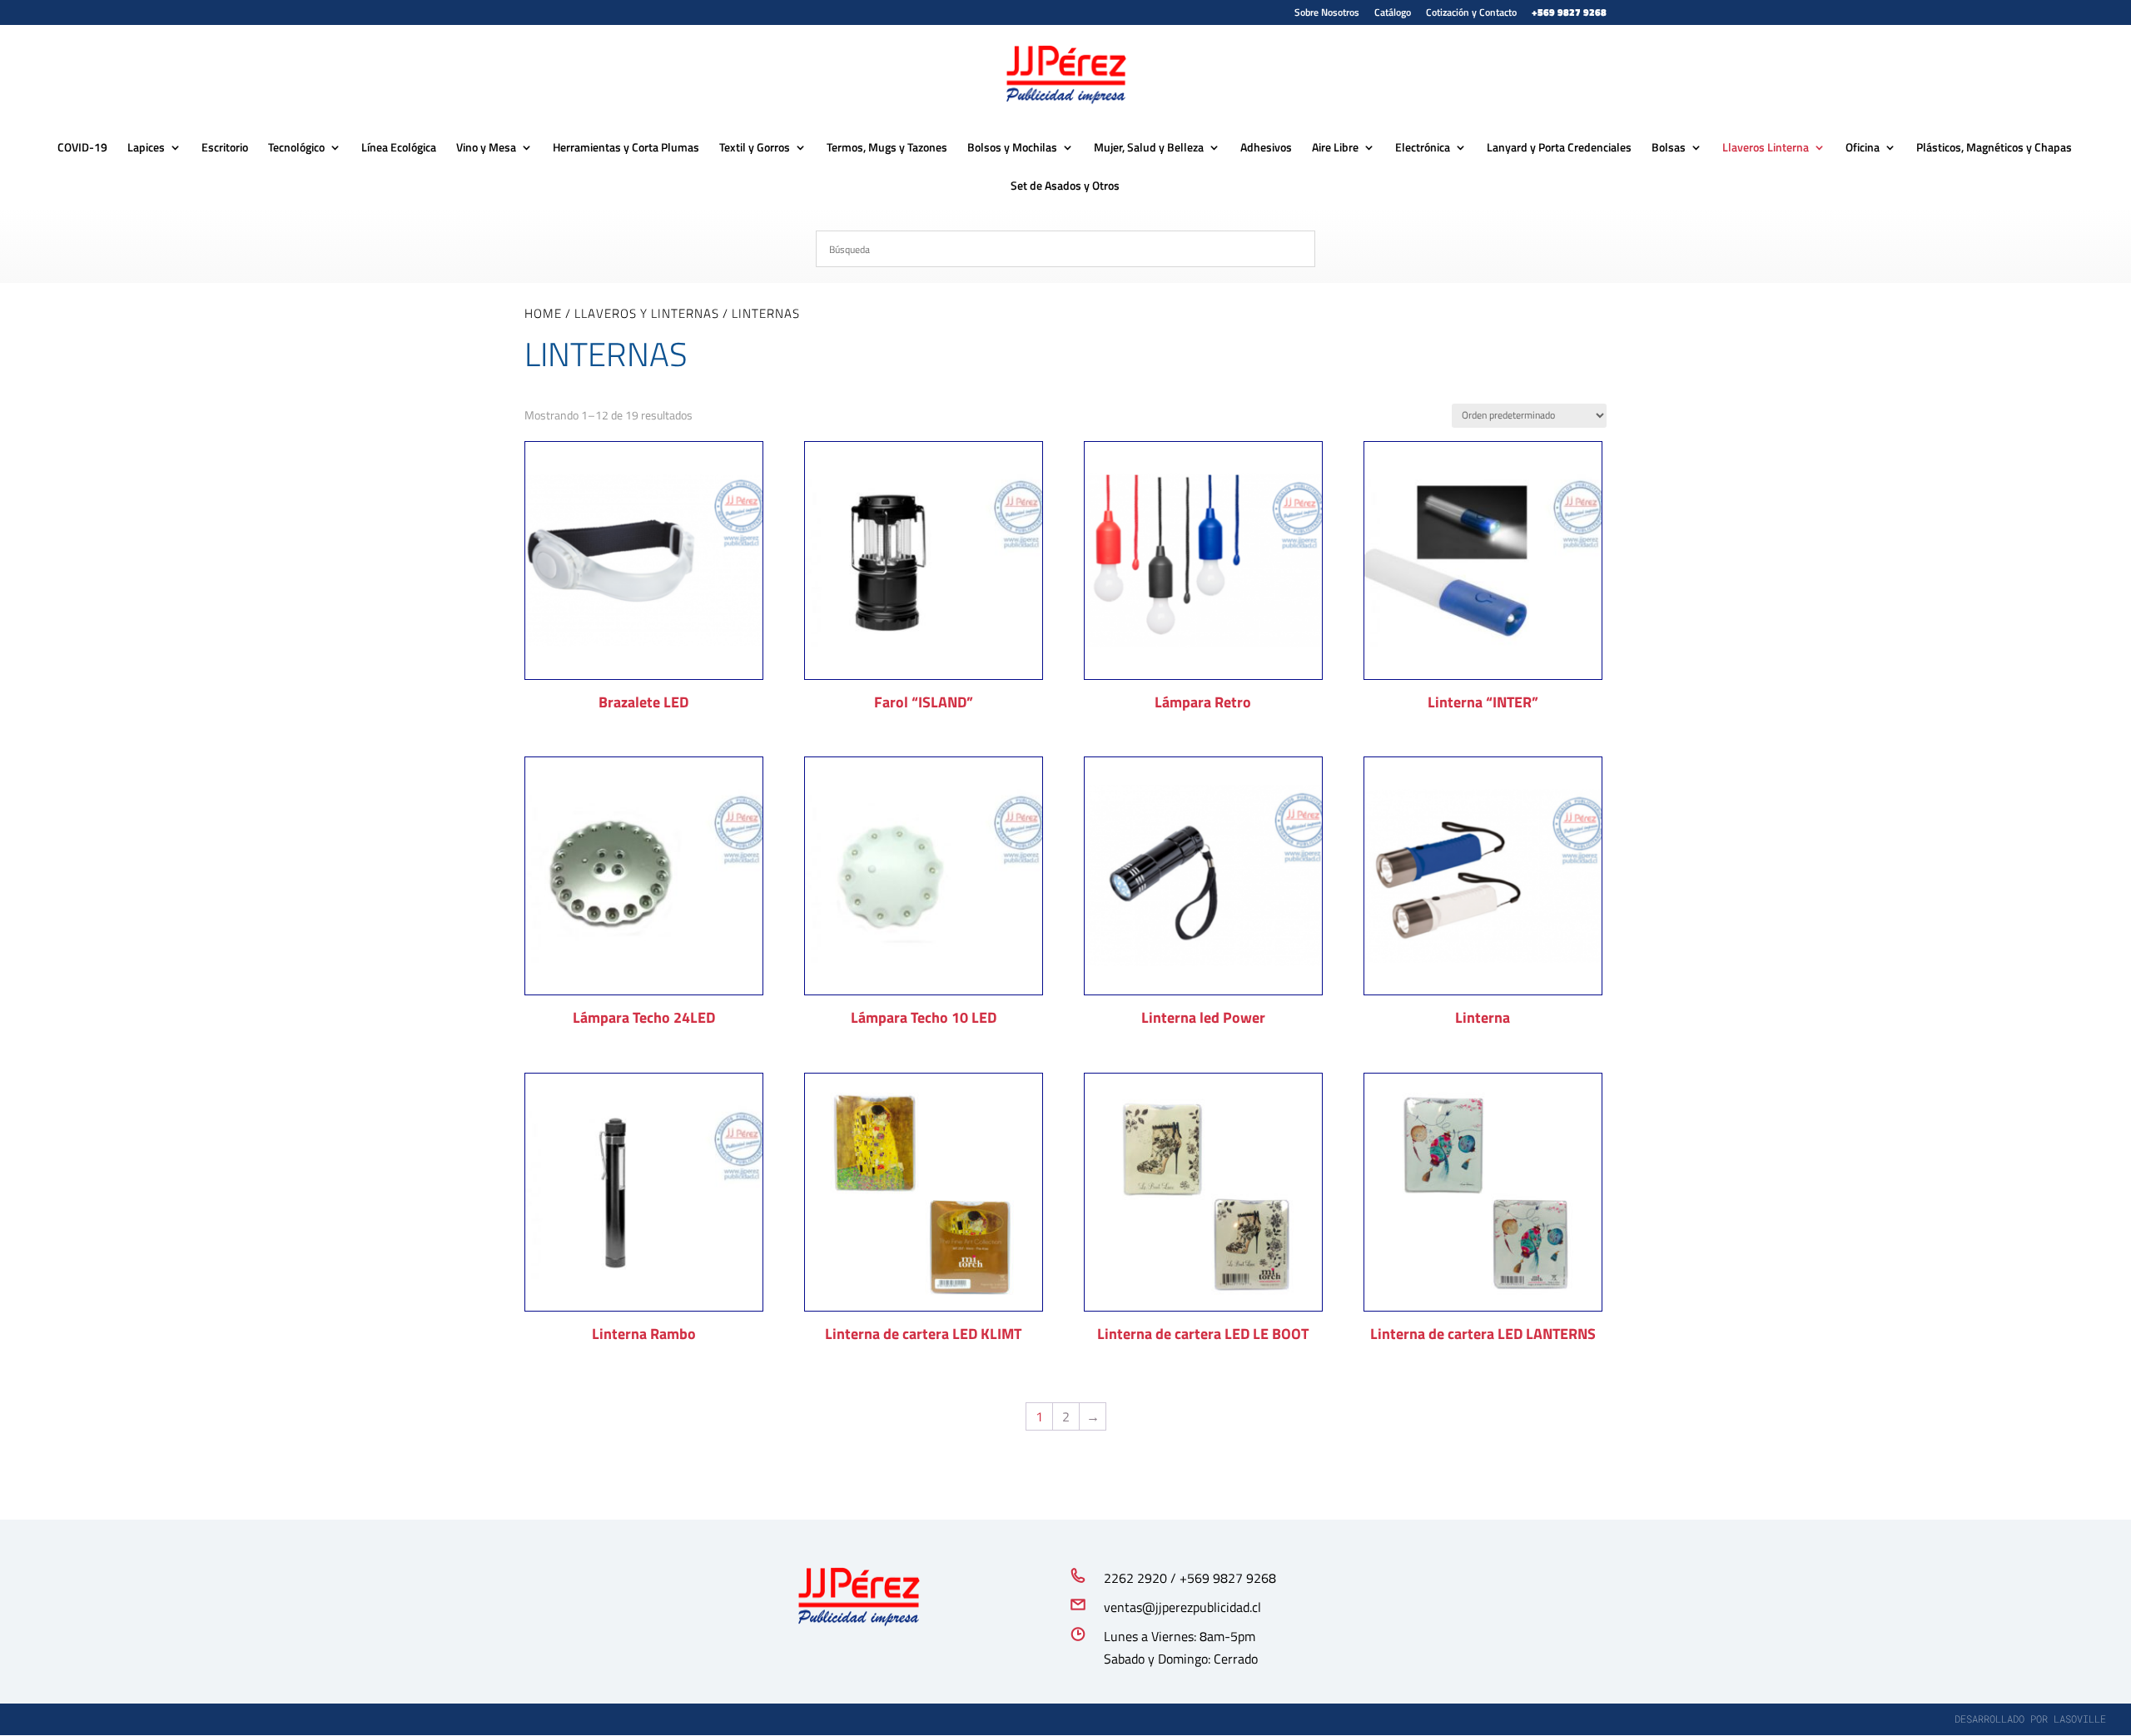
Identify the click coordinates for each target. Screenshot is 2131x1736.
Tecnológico (296, 149)
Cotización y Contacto (1471, 14)
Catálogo (1393, 14)
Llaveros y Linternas (647, 313)
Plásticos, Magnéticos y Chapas (1994, 149)
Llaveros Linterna (1766, 149)
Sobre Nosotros (1327, 14)
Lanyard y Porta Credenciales (1559, 149)
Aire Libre (1335, 149)
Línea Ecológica (399, 149)
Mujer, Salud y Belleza (1149, 149)
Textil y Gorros (755, 149)
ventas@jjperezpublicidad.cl (1182, 1607)
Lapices (146, 149)
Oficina (1863, 149)
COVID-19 (82, 149)
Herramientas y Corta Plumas (626, 149)
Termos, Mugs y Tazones (887, 149)
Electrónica (1423, 149)
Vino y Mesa (486, 149)
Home (543, 313)
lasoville (2080, 1719)
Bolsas (1669, 149)
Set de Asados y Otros (1065, 187)
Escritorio (225, 149)
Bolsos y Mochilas (1012, 149)
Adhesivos (1266, 149)
